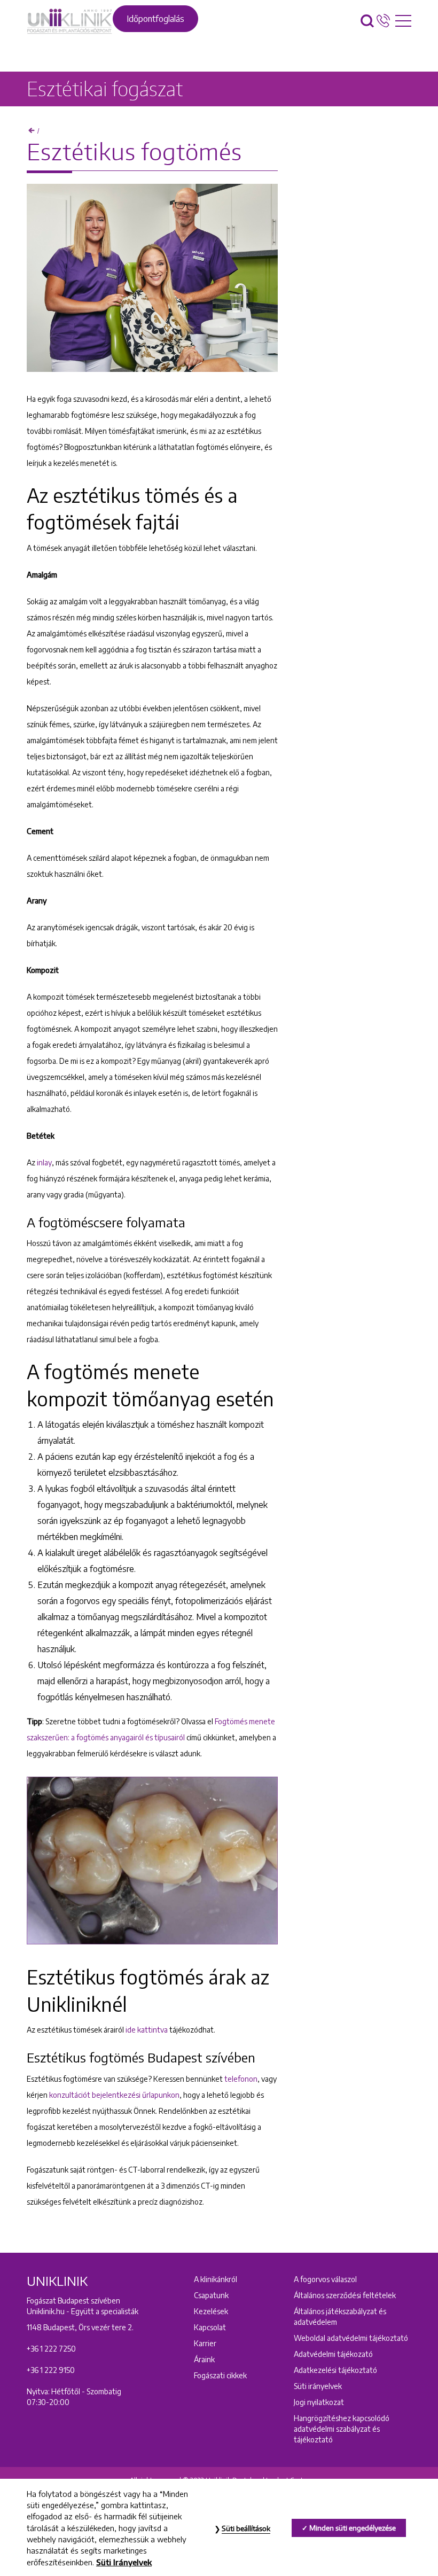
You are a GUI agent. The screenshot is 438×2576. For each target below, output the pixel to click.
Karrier (205, 2343)
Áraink (204, 2359)
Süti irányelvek (318, 2386)
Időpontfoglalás (155, 19)
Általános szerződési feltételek (345, 2295)
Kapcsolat (210, 2327)
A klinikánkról (216, 2279)
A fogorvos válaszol (325, 2279)
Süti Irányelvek (124, 2562)
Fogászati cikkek (220, 2375)
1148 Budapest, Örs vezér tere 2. (80, 2327)
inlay (44, 1162)
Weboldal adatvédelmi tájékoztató (351, 2338)
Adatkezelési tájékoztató (335, 2370)
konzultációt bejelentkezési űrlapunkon (114, 2095)
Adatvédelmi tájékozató (333, 2354)
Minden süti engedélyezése (353, 2528)
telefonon (241, 2079)
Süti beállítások (246, 2528)
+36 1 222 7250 (51, 2349)
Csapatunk (211, 2295)
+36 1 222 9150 (51, 2370)
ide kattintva (147, 2030)
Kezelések (211, 2311)
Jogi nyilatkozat (319, 2402)
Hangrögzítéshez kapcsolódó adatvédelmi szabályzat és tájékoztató (342, 2429)
